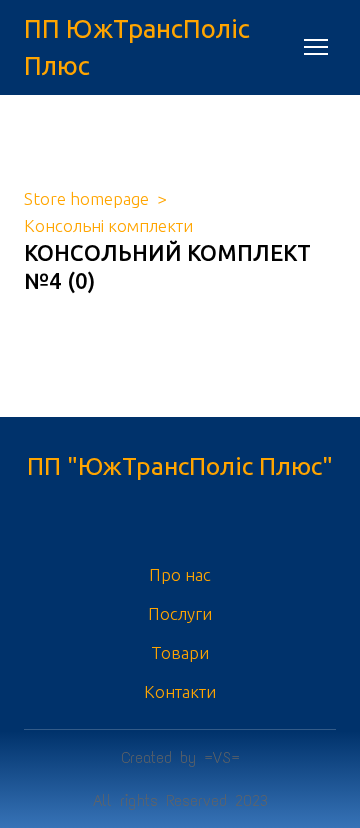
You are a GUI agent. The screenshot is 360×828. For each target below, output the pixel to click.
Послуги (180, 613)
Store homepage (86, 198)
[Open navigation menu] (316, 47)
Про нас (180, 574)
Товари (180, 652)
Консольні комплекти (108, 225)
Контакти (180, 691)
